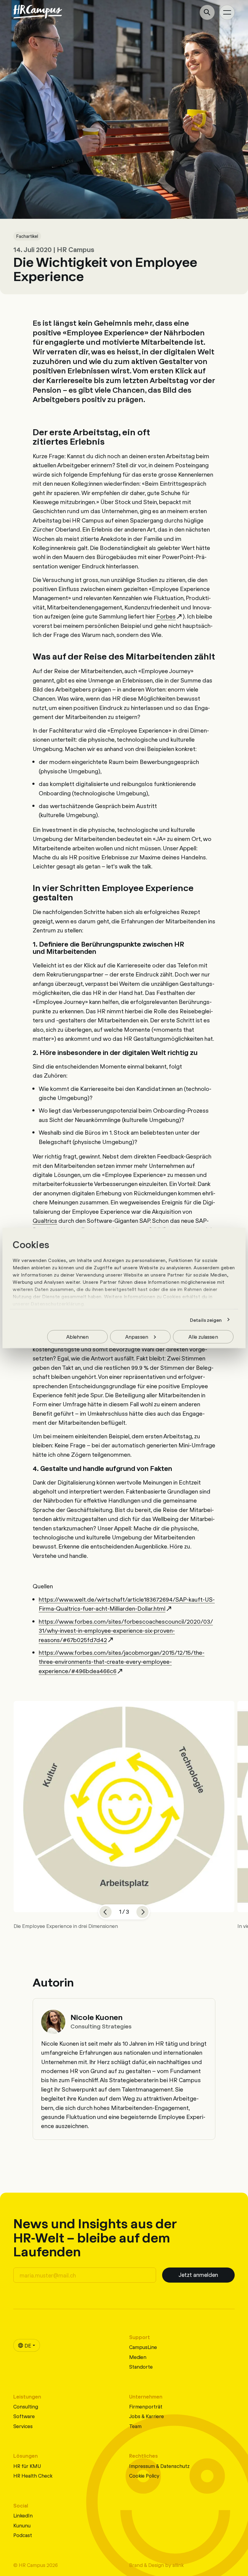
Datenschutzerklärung (57, 1304)
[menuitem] (27, 2345)
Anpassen (137, 1336)
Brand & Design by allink (156, 2565)
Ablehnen (78, 1336)
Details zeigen (206, 1320)
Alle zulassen (203, 1336)
